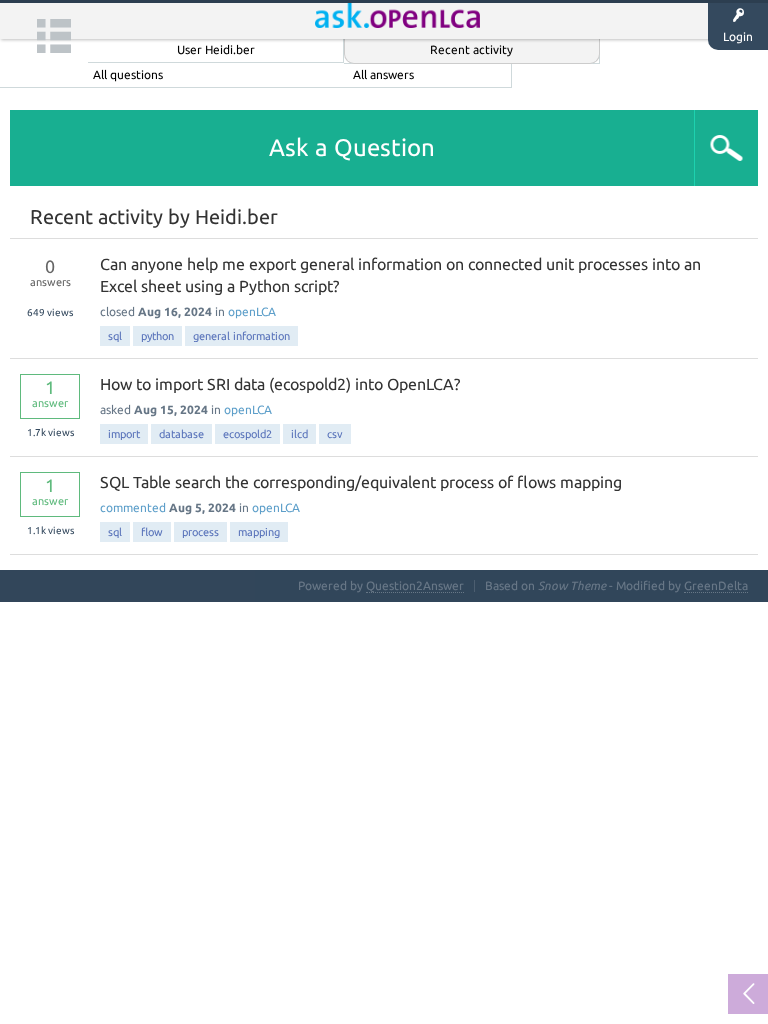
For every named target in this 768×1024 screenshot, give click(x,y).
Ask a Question (352, 147)
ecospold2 (247, 434)
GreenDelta (716, 585)
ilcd (299, 434)
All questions (128, 74)
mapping (259, 532)
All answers (383, 74)
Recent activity (471, 49)
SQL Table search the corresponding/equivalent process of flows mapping (361, 482)
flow (152, 532)
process (200, 532)
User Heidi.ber (216, 49)
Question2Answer (415, 585)
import (124, 434)
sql (115, 336)
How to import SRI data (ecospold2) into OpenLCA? (280, 384)
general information (241, 336)
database (181, 434)
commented (133, 507)
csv (335, 434)
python (157, 336)
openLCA (252, 311)
